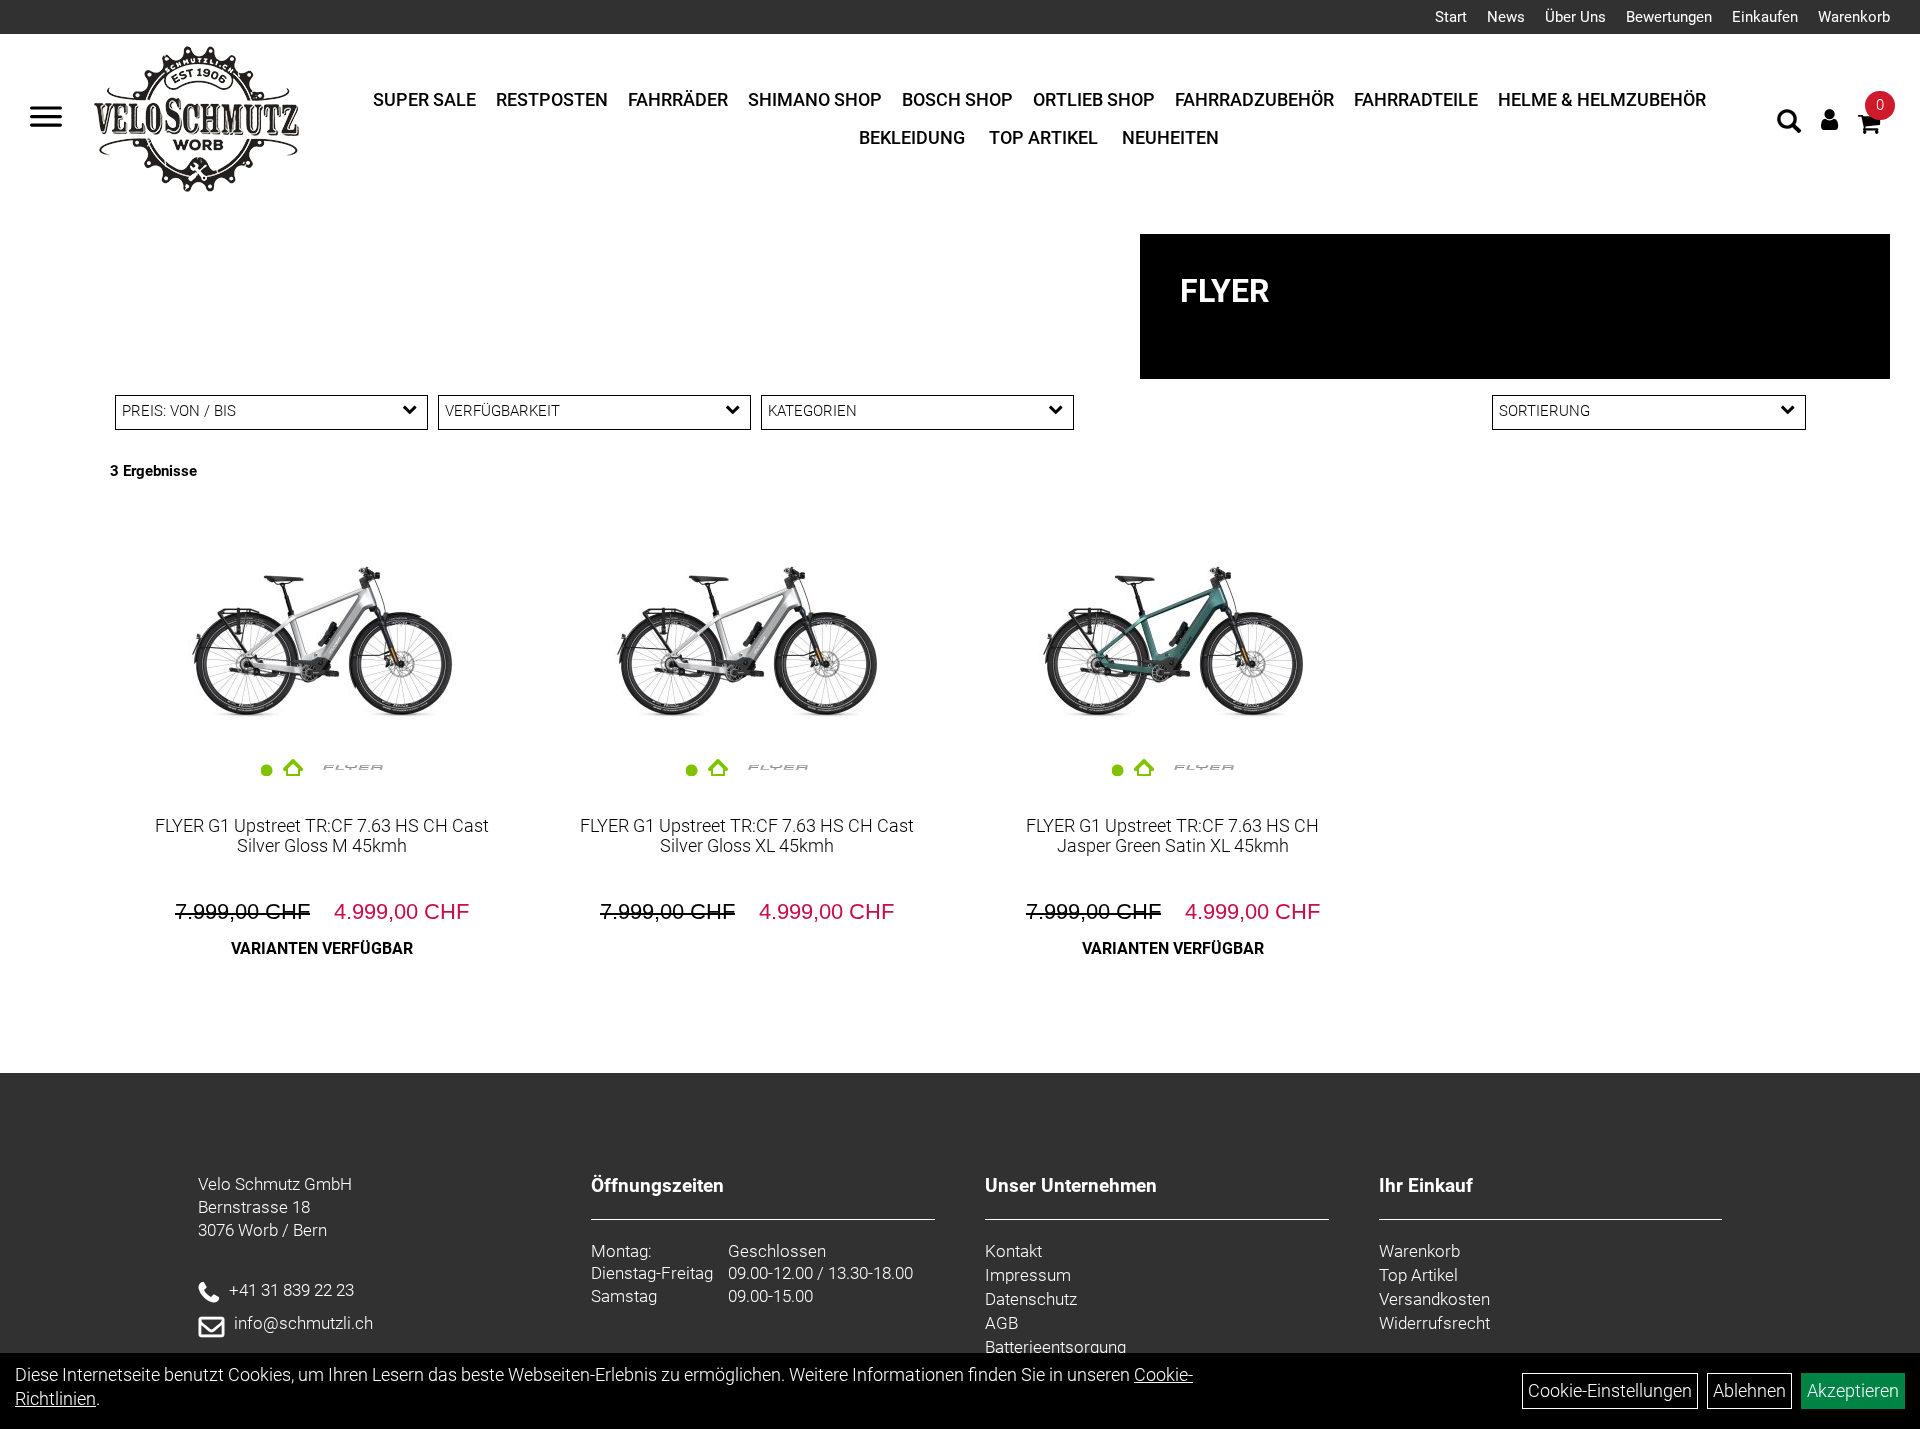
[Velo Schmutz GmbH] (196, 119)
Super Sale (424, 99)
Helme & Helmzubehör (1602, 99)
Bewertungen (1669, 17)
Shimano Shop (815, 99)
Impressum (1028, 1275)
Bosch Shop (957, 99)
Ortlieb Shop (1094, 99)
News (1506, 17)
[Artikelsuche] (1789, 124)
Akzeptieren (1853, 1390)
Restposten (552, 99)
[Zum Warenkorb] (1869, 126)
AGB (1001, 1323)
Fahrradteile (1416, 99)
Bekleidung (912, 137)
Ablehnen (1749, 1390)
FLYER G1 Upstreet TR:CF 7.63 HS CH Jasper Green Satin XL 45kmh (1172, 835)
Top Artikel (1043, 137)
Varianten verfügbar (322, 948)
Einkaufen (1765, 17)
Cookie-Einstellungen (1610, 1390)
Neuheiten (1170, 137)
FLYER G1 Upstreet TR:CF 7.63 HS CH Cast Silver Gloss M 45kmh (322, 835)
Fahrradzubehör (1254, 99)
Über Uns (1575, 17)
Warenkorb (1854, 17)
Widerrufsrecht (1434, 1323)
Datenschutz (1031, 1299)
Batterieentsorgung (1055, 1347)
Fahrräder (678, 99)
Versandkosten (1434, 1299)
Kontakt (1013, 1251)
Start (1451, 17)
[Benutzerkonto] (1829, 119)
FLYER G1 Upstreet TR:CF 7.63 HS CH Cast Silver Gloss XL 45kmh (747, 835)
